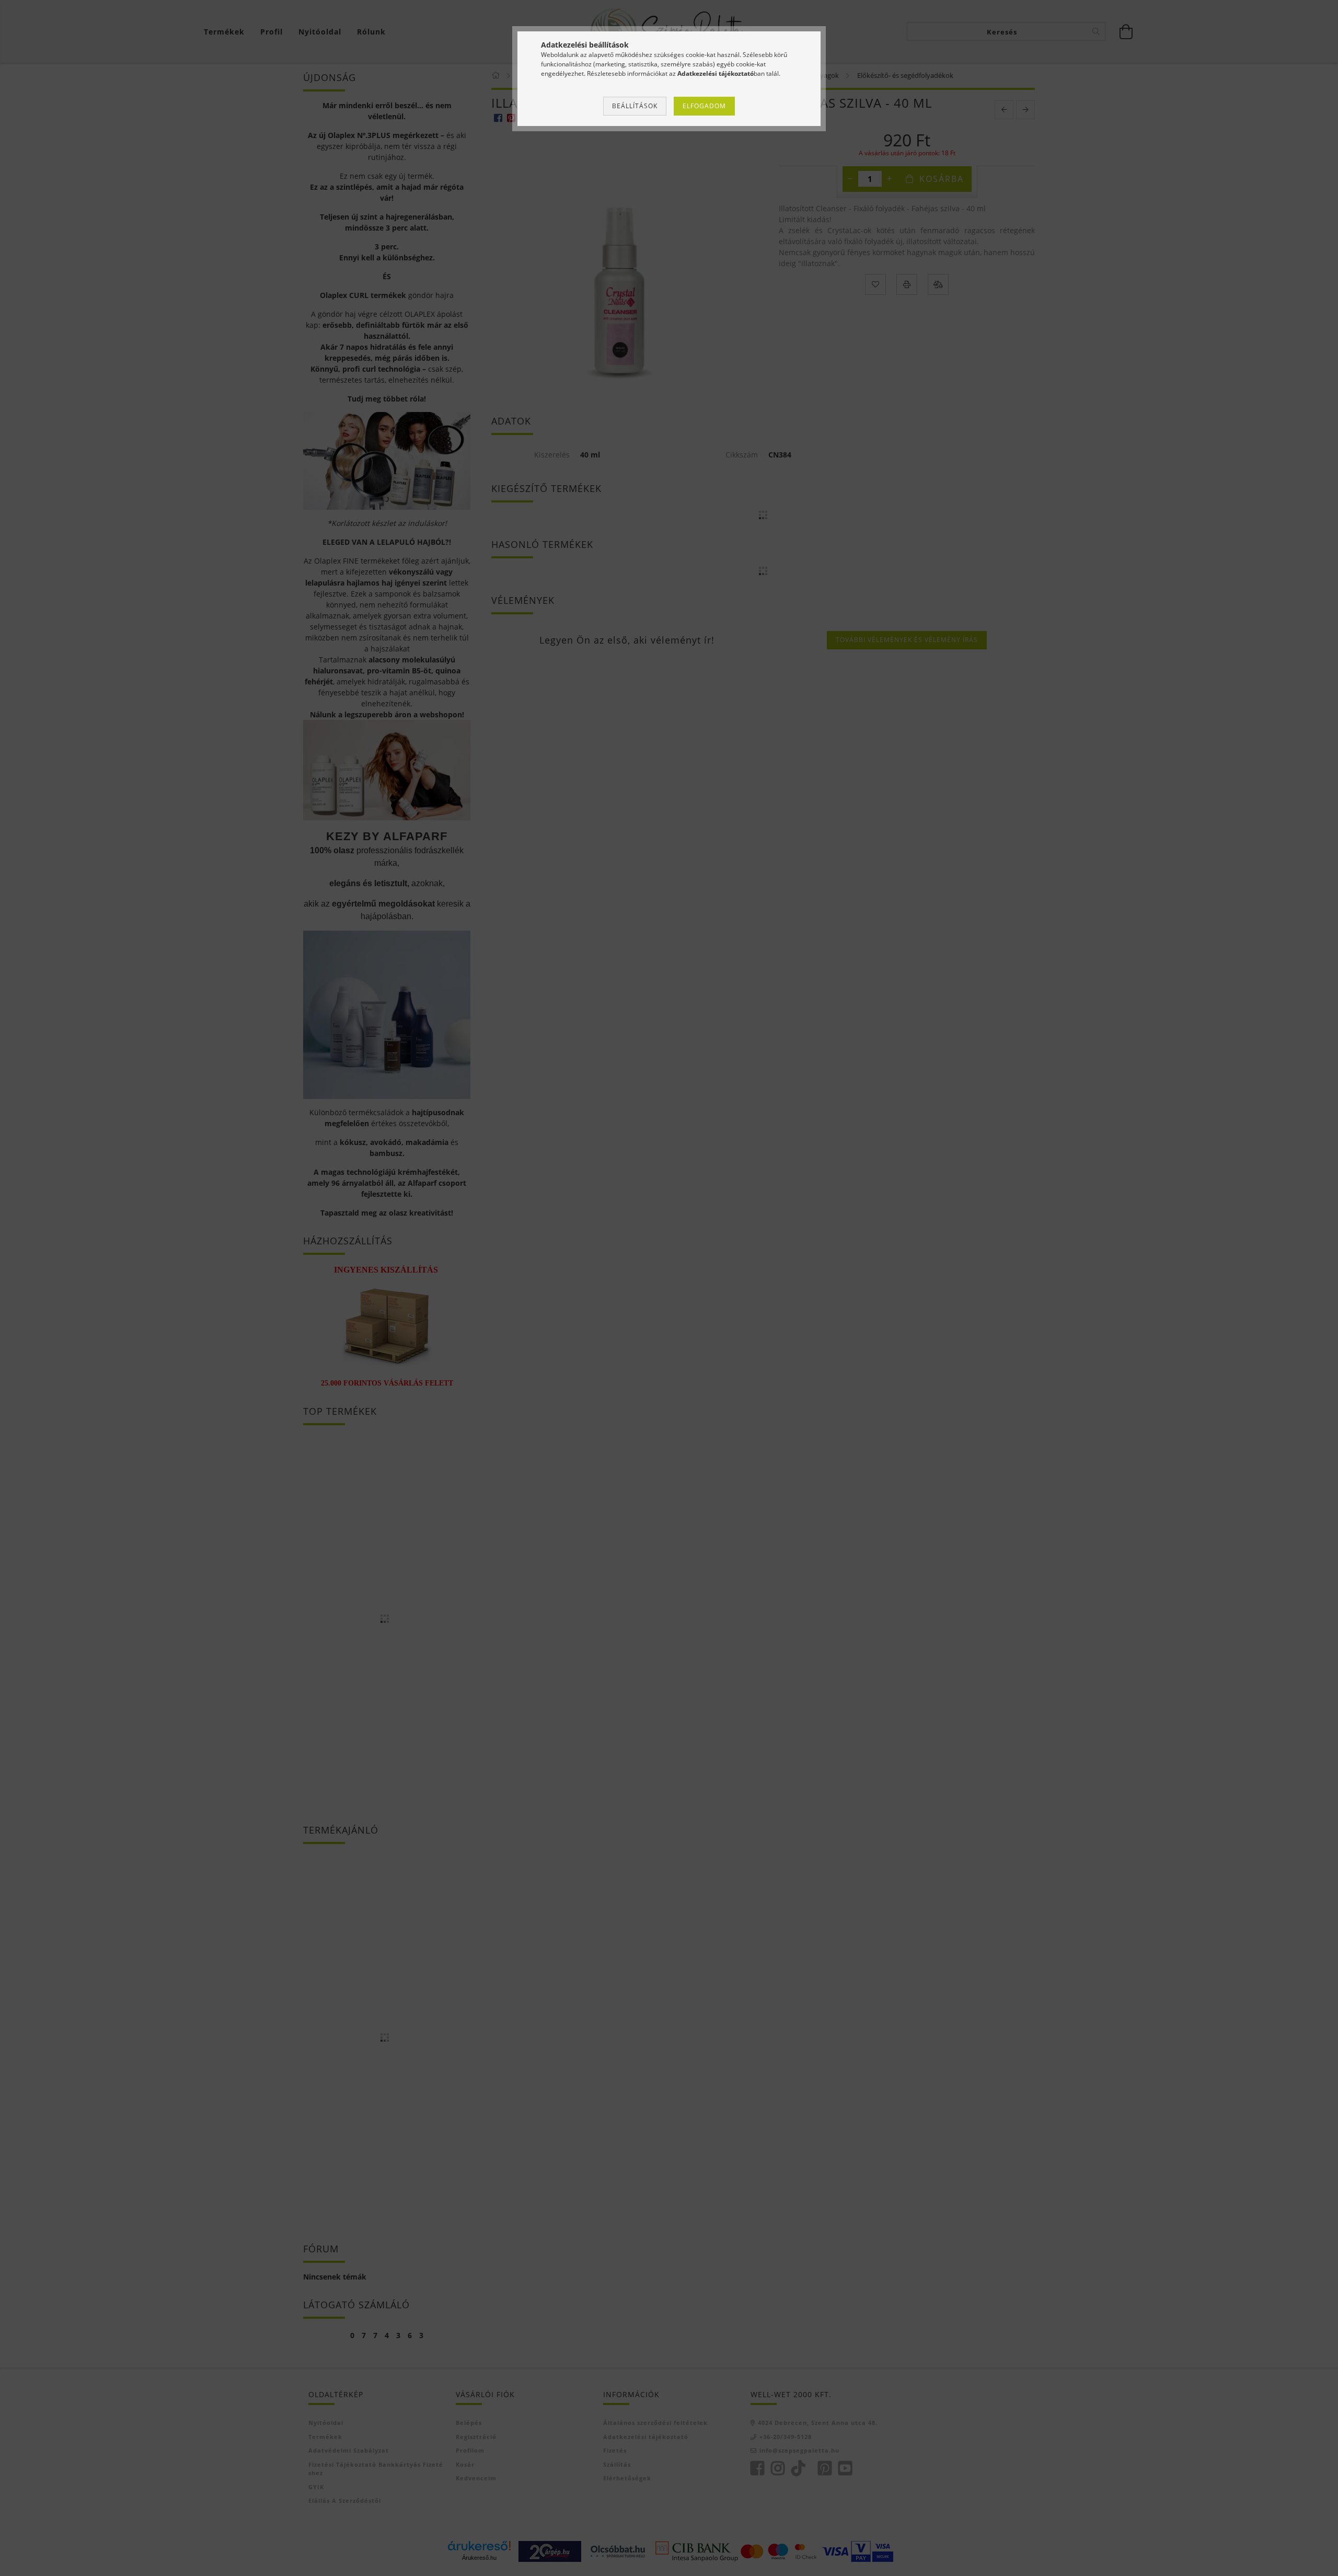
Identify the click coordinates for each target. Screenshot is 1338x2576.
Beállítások (635, 106)
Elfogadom (704, 106)
